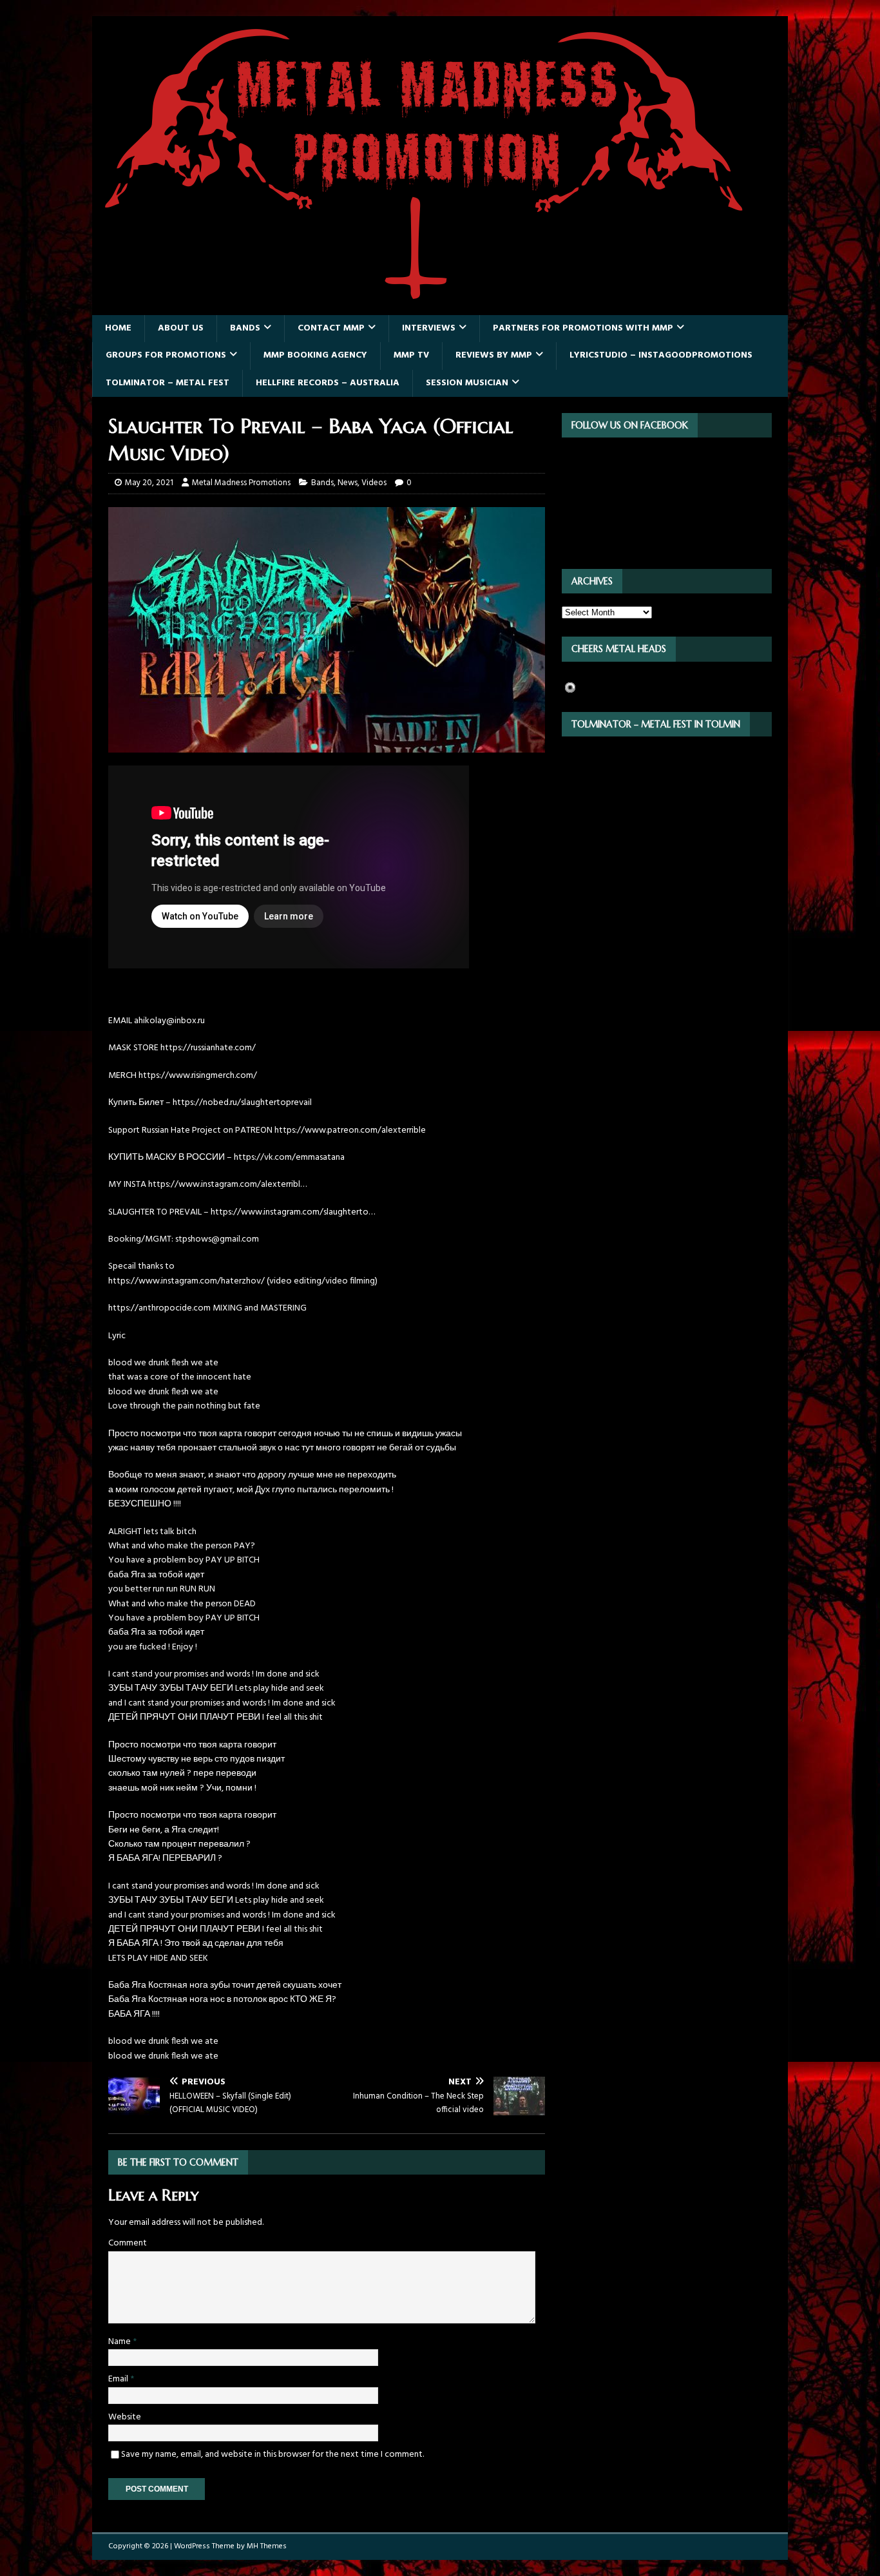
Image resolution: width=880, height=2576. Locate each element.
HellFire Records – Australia (328, 383)
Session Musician (467, 383)
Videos (374, 483)
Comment (128, 2243)
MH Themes (267, 2546)
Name (120, 2342)
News (348, 483)
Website (125, 2417)
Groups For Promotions (166, 355)
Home (118, 328)
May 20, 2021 (149, 483)
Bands (245, 328)
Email (119, 2379)
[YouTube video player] (289, 966)
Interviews (429, 328)
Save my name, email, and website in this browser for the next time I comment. (273, 2455)
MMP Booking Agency (315, 355)
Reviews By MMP (494, 355)
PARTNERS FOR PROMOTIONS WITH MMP (583, 328)
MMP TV (411, 355)
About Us (181, 328)
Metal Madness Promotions (241, 483)
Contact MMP (331, 328)
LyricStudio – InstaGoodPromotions (661, 355)
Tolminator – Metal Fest (167, 383)
